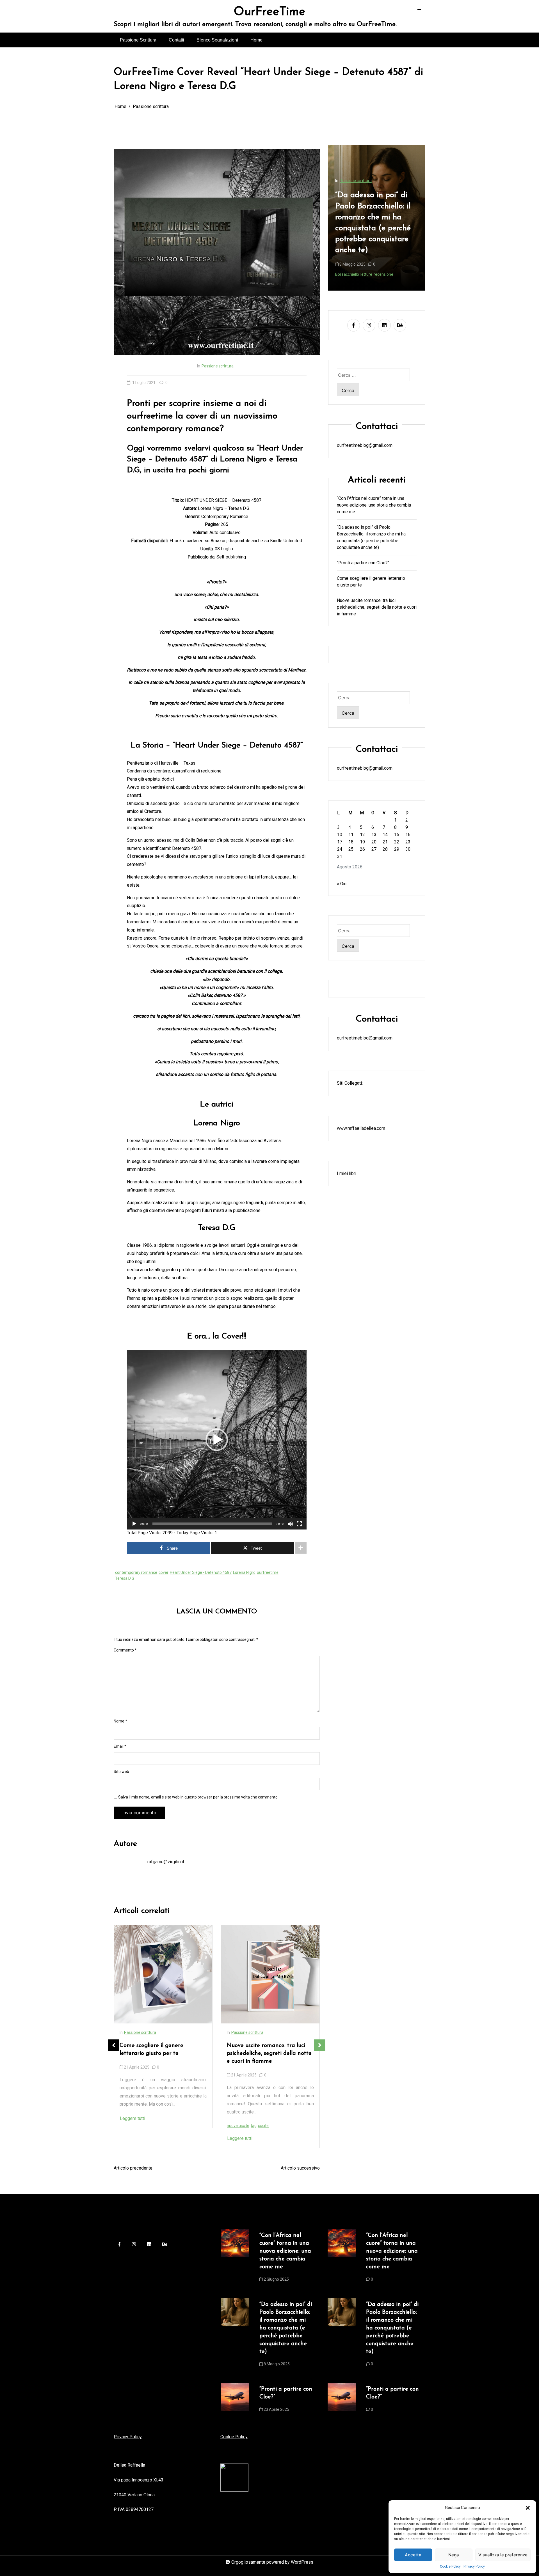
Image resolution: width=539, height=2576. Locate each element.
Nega (454, 2555)
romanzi (285, 2118)
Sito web (121, 1772)
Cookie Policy (450, 2566)
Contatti (176, 40)
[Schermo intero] (299, 1524)
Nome (120, 1721)
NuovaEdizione (348, 268)
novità (271, 2118)
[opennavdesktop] (418, 11)
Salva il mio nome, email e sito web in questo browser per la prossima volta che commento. (198, 1797)
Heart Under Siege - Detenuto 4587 (201, 1572)
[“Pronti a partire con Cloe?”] (235, 2401)
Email (120, 1746)
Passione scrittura (218, 366)
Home (256, 40)
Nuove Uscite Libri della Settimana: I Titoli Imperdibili (265, 2050)
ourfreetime (268, 1572)
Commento (125, 1650)
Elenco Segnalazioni (217, 40)
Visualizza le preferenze (503, 2555)
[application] (217, 1440)
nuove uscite (131, 2126)
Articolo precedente (133, 2168)
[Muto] (290, 1524)
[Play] (134, 1524)
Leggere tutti (133, 2138)
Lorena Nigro (244, 1572)
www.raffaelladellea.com (361, 1128)
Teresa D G (125, 1578)
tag (146, 2126)
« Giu (342, 884)
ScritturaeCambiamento (357, 274)
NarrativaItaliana (386, 263)
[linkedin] (384, 325)
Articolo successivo (300, 2168)
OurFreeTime (269, 12)
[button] (528, 2508)
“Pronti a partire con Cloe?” (363, 563)
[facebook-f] (354, 325)
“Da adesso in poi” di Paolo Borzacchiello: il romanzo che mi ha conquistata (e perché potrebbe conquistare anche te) (371, 537)
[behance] (400, 325)
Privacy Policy (474, 2566)
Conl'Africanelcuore (353, 263)
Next (320, 2045)
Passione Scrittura (138, 40)
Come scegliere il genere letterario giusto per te (371, 581)
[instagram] (369, 325)
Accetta (413, 2555)
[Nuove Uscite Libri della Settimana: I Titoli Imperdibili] (270, 1974)
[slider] (212, 1524)
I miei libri (347, 1173)
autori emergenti (242, 2118)
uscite (156, 2126)
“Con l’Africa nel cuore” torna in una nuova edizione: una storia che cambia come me (376, 222)
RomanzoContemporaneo (386, 268)
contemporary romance (136, 1572)
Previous (114, 2045)
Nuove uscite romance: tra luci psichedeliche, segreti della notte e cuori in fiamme (162, 2053)
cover (164, 1572)
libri (261, 2118)
